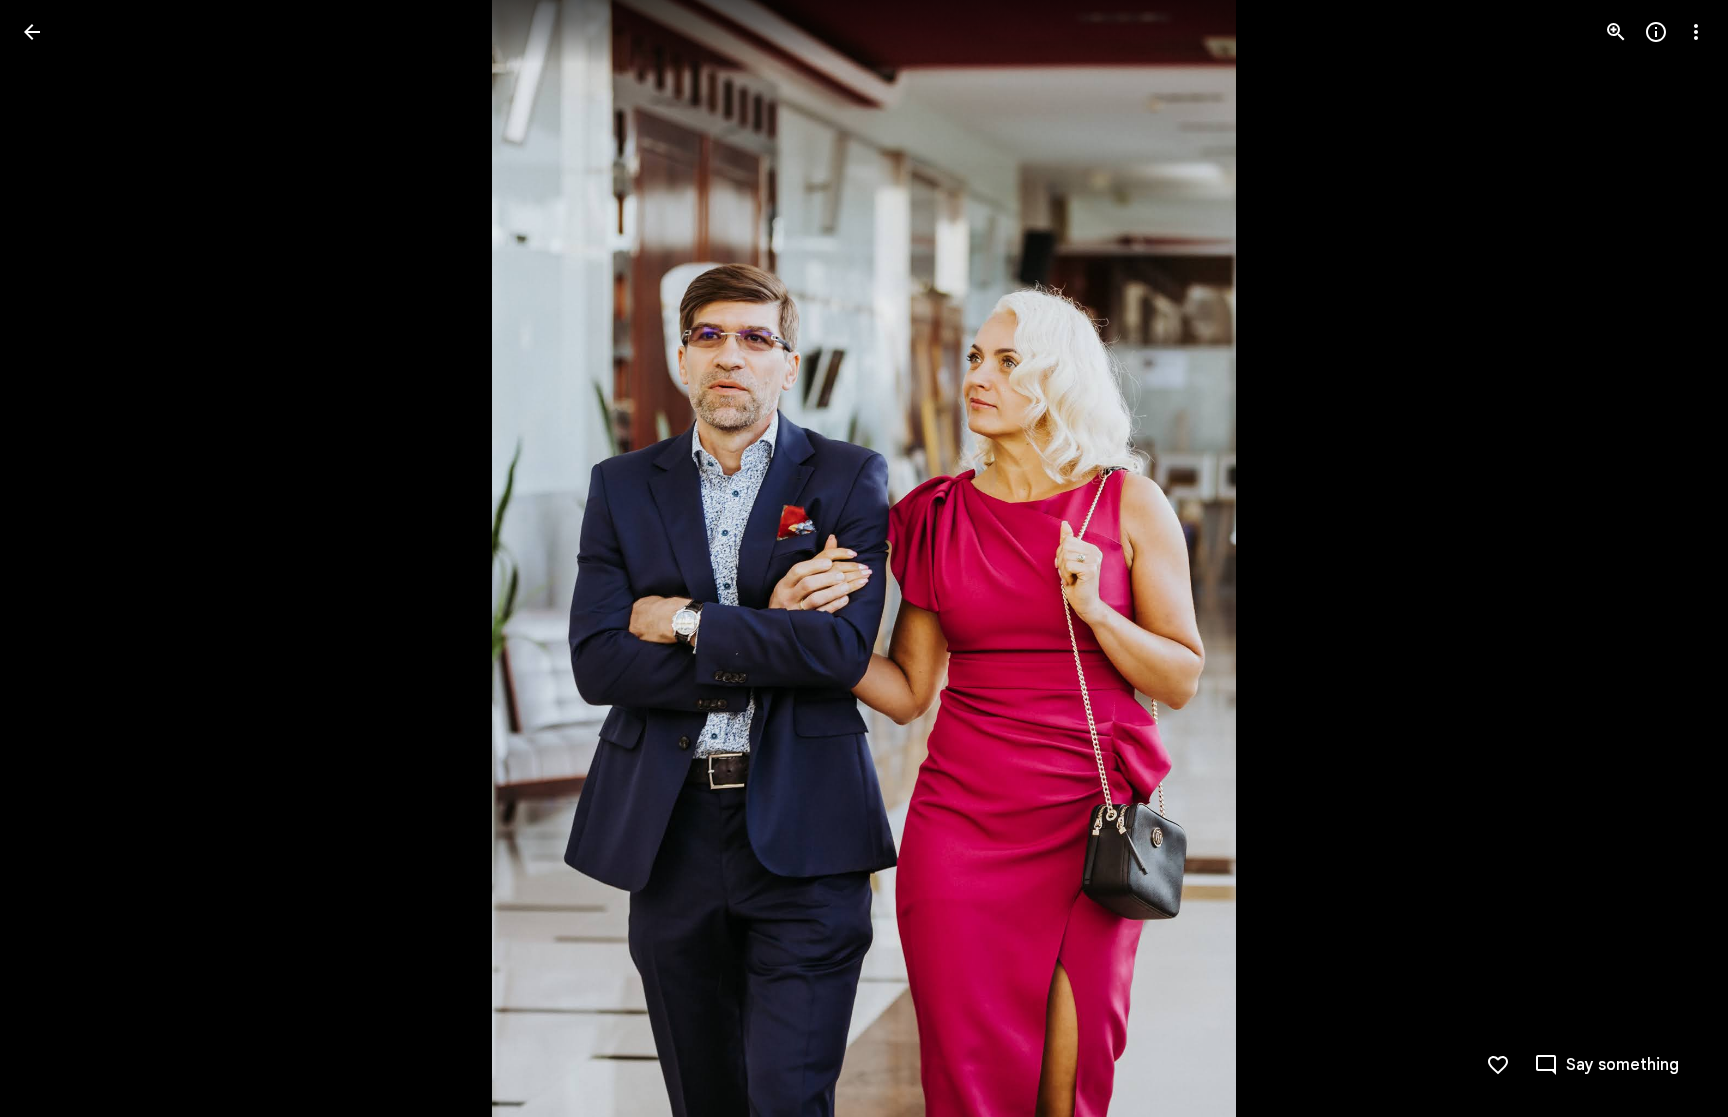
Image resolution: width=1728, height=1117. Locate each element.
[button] (56, 559)
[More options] (1696, 32)
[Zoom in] (1616, 32)
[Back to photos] (32, 32)
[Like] (1498, 1065)
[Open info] (1656, 32)
